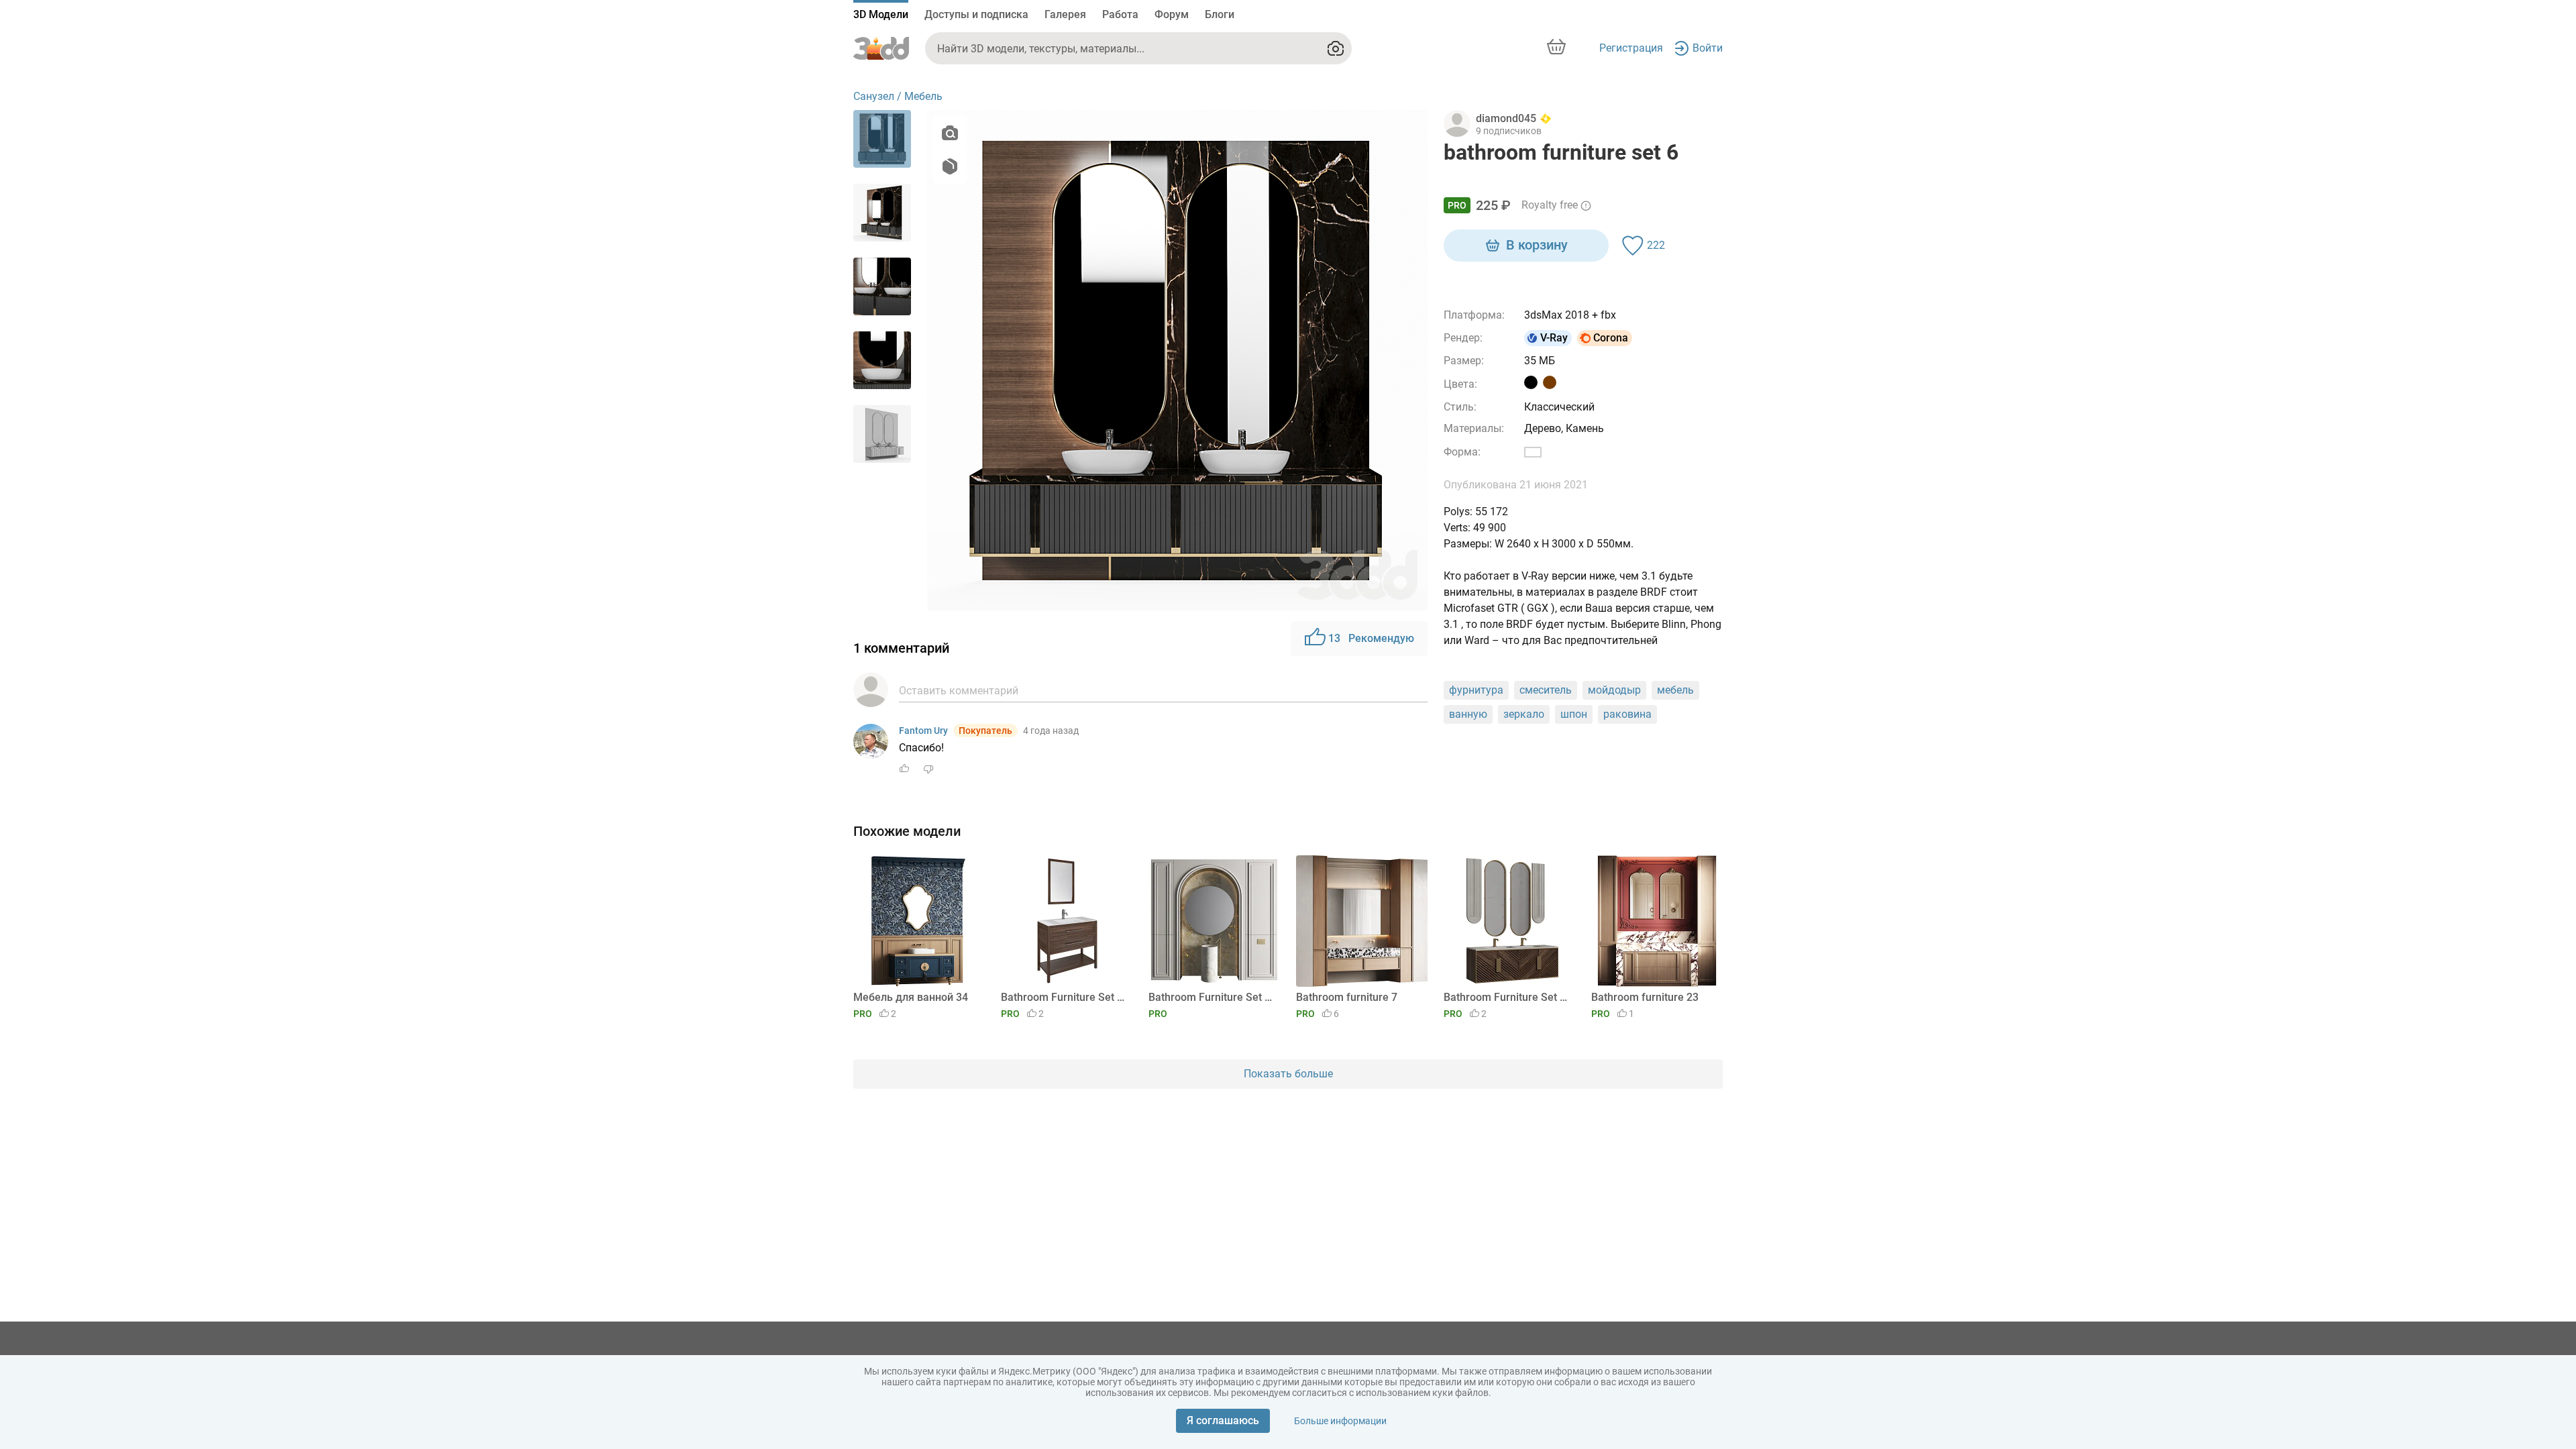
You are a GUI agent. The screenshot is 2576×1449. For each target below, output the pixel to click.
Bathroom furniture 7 (1347, 997)
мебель (1675, 690)
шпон (1574, 714)
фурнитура (1476, 690)
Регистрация (1631, 48)
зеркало (1524, 714)
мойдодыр (1614, 690)
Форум (1172, 14)
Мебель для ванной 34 (911, 997)
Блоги (1220, 14)
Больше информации (1340, 1421)
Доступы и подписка (976, 14)
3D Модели (881, 14)
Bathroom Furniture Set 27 (1212, 997)
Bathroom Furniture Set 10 (1507, 997)
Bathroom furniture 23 (1645, 997)
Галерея (1065, 14)
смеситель (1546, 690)
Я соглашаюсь (1223, 1420)
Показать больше (1288, 1074)
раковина (1627, 714)
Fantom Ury (923, 731)
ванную (1468, 714)
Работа (1120, 14)
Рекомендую (1371, 638)
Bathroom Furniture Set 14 (1064, 997)
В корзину (1537, 245)
